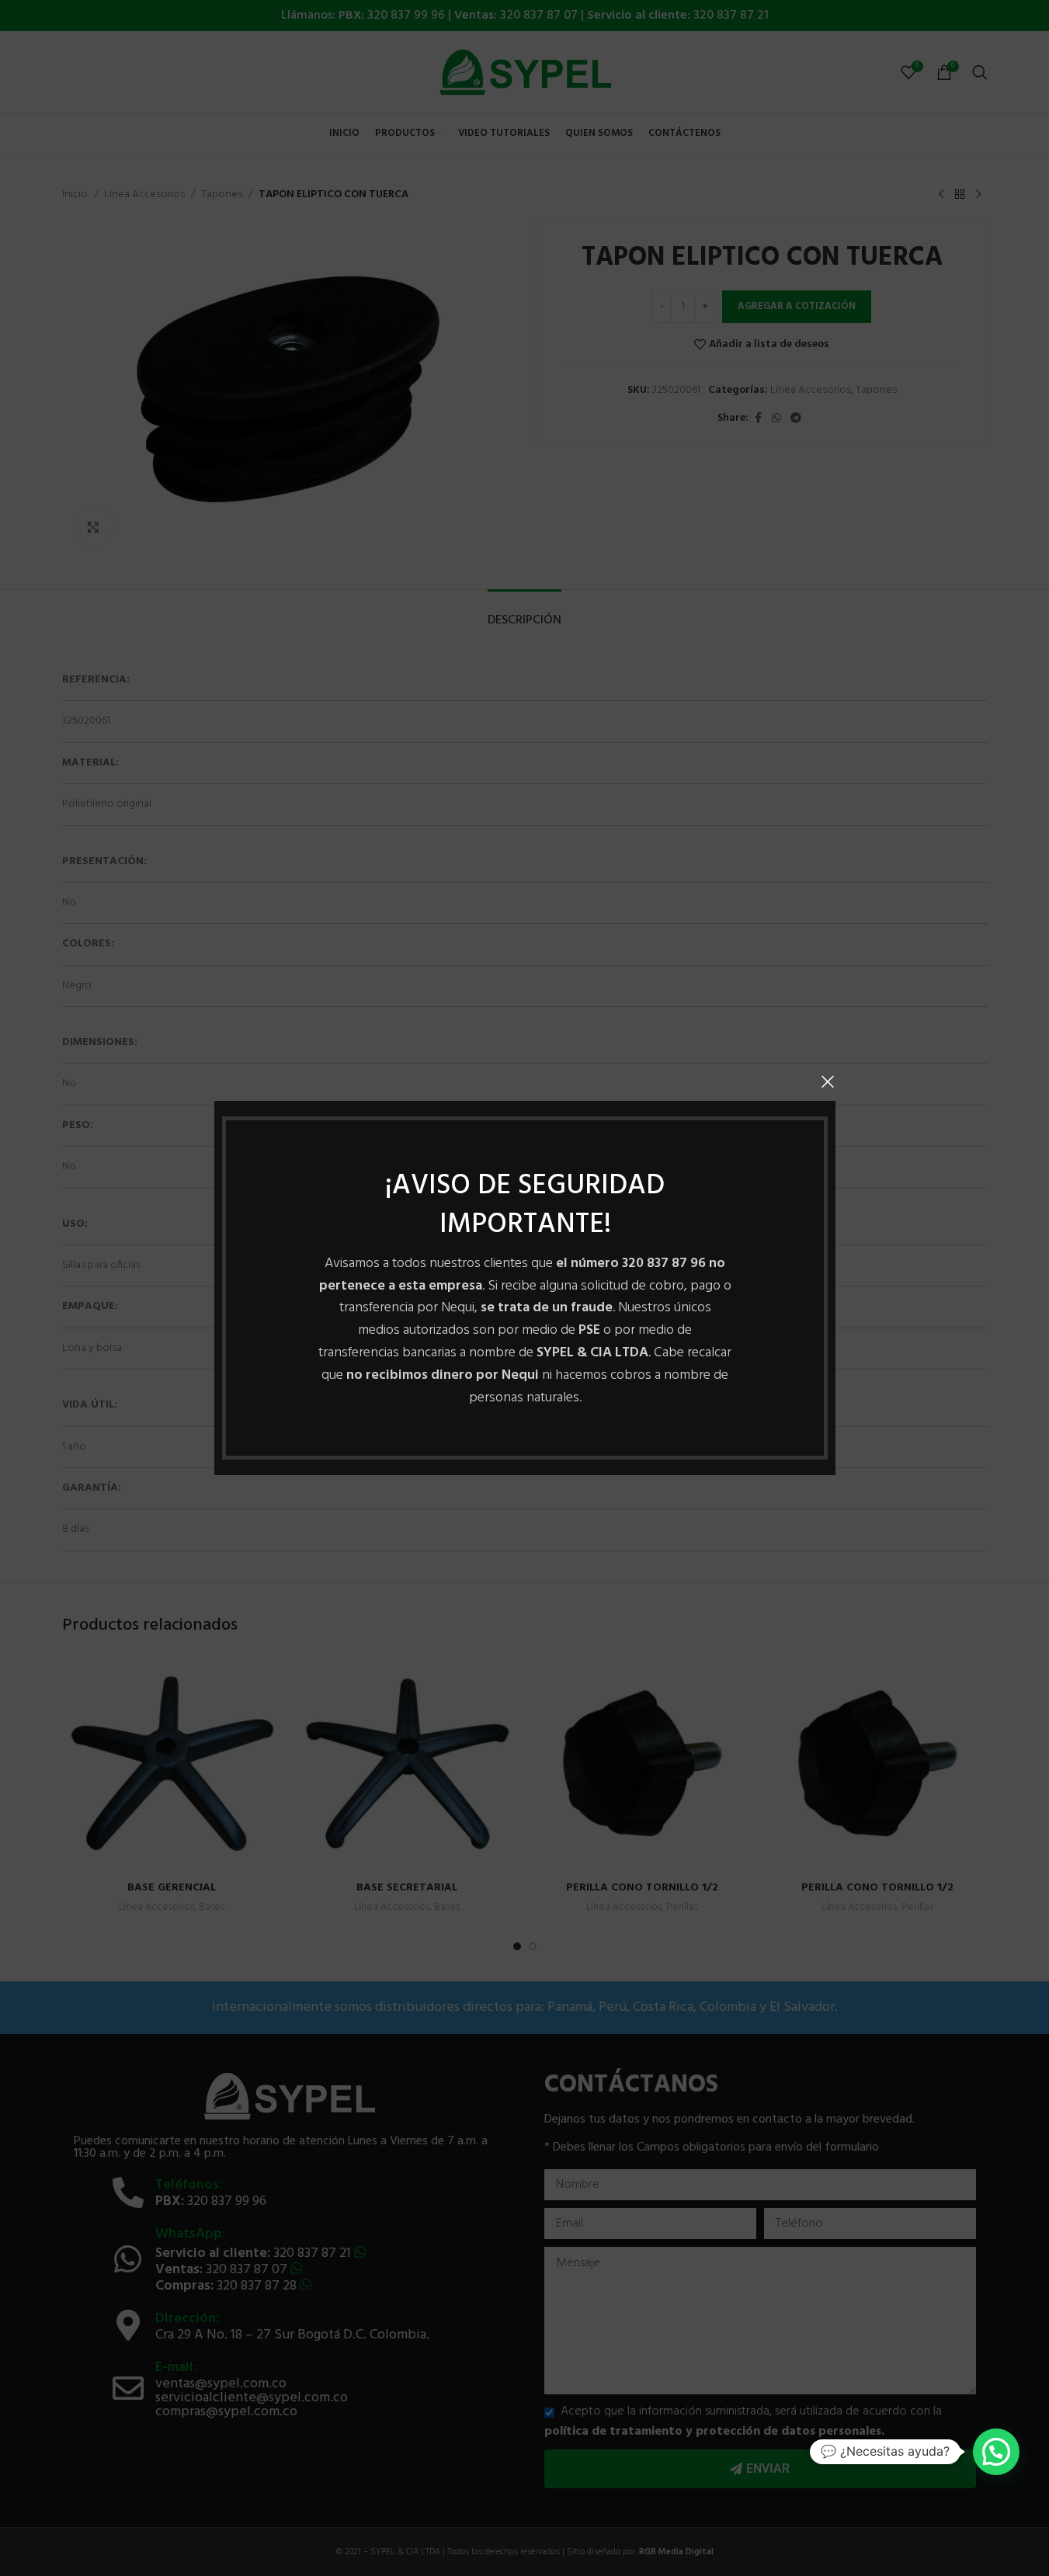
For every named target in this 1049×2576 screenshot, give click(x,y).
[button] (996, 2452)
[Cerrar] (828, 1081)
